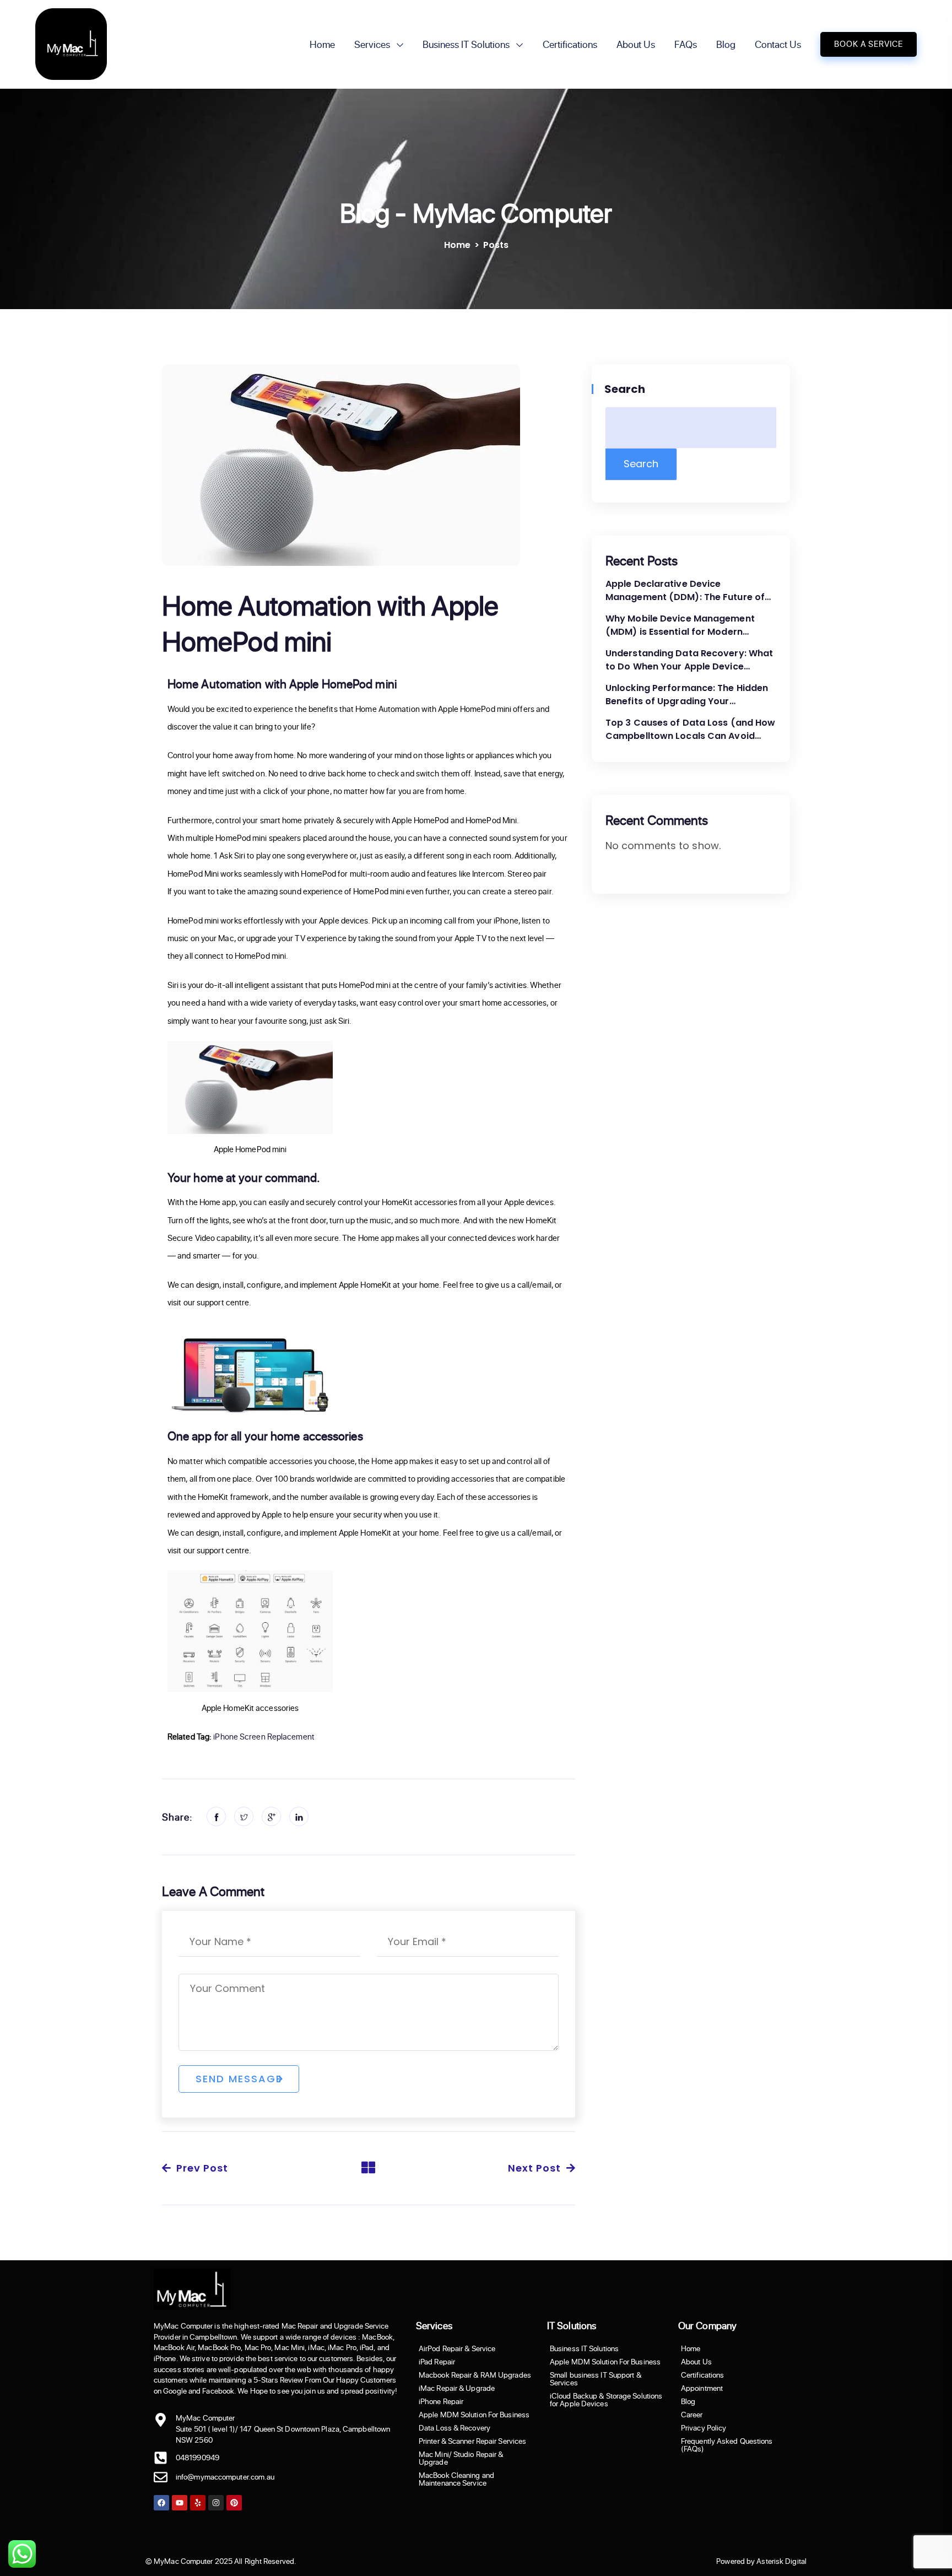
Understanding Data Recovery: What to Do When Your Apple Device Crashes (689, 660)
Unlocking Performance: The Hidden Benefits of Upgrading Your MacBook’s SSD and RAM (687, 695)
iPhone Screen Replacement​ (264, 1737)
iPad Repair (437, 2362)
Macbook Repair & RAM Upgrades (475, 2375)
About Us (636, 44)
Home (322, 44)
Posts (496, 245)
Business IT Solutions (466, 44)
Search (626, 389)
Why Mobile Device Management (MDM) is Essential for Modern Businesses (680, 625)
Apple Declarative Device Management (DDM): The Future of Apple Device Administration (685, 591)
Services (372, 44)
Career (692, 2415)
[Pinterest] (234, 2503)
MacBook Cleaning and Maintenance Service (456, 2479)
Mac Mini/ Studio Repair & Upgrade (461, 2458)
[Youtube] (180, 2503)
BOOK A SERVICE (869, 44)
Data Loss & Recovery (455, 2428)
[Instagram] (216, 2503)
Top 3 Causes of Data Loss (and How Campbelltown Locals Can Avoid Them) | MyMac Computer (690, 730)
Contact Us (778, 44)
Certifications (570, 44)
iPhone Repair (441, 2401)
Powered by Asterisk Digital (761, 2561)
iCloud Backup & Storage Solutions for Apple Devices (606, 2400)
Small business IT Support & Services (596, 2379)
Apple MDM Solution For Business (474, 2415)
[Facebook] (161, 2503)
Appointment (702, 2388)
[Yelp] (198, 2503)
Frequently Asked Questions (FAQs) (727, 2445)
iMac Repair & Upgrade (457, 2388)
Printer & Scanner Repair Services (472, 2441)
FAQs (686, 44)
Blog (726, 44)
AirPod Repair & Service (457, 2348)
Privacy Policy (704, 2428)
